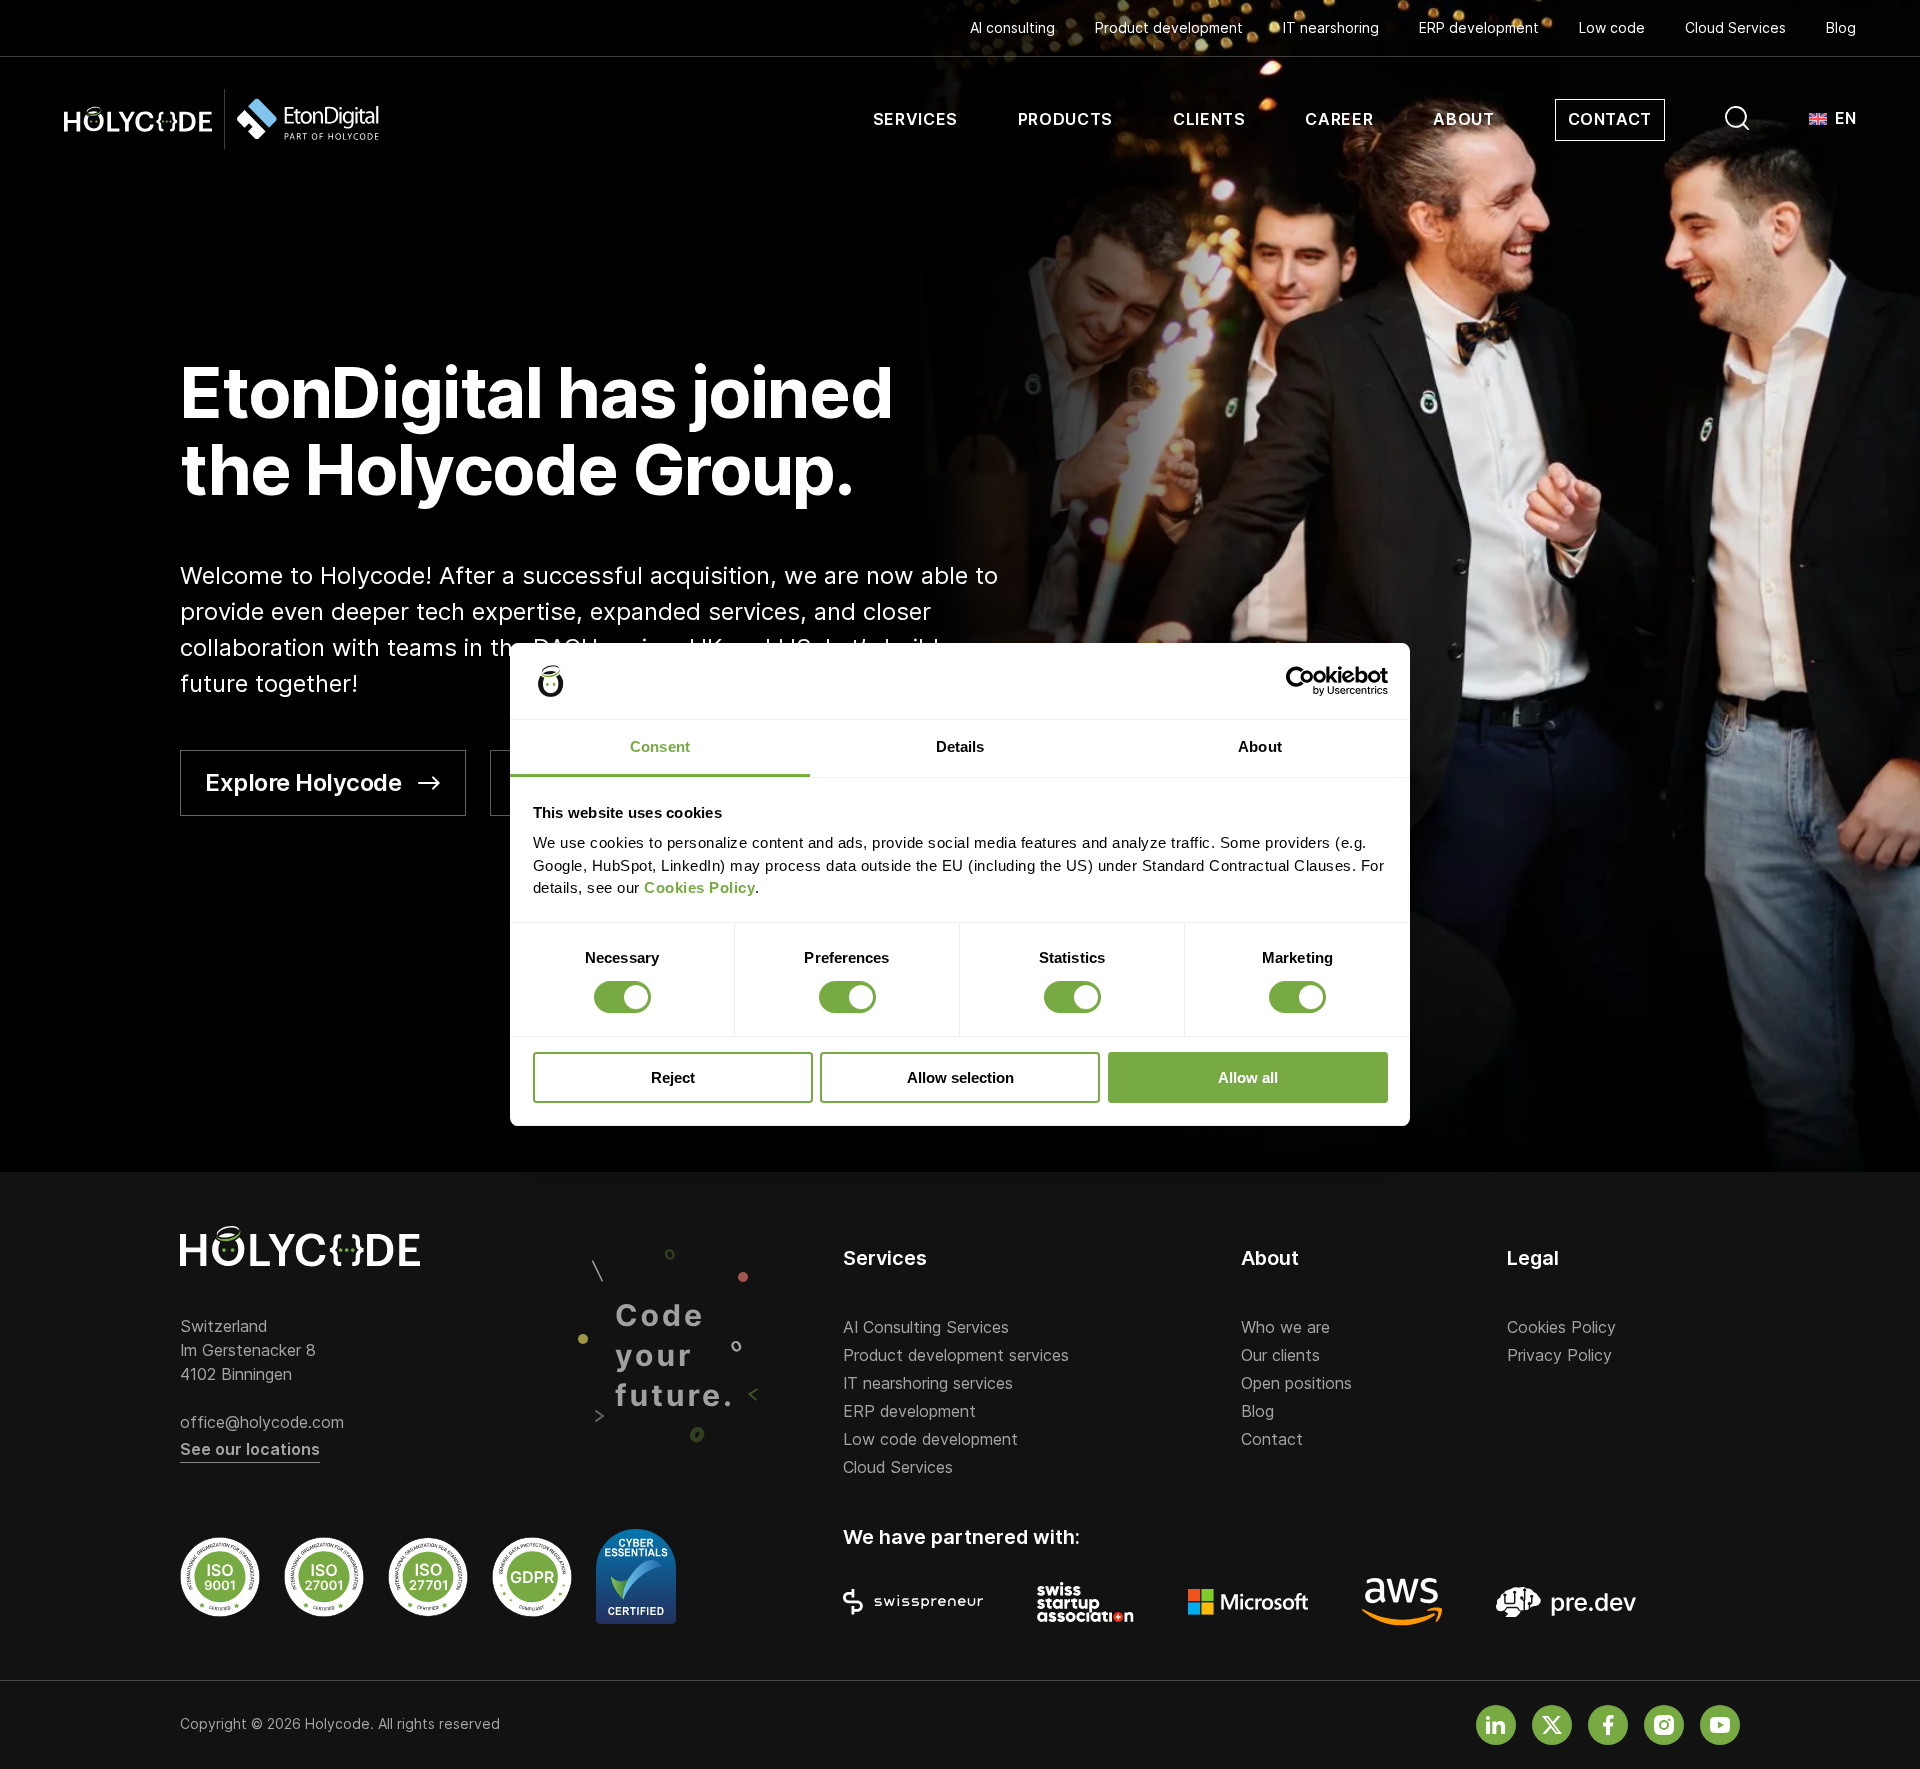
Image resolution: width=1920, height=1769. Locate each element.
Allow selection (960, 1077)
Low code (1612, 28)
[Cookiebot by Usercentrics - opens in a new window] (1300, 681)
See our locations (250, 1450)
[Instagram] (1664, 1725)
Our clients (1280, 1356)
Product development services (956, 1356)
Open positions (1296, 1384)
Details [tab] (960, 746)
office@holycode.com (262, 1423)
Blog (1841, 28)
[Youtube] (1720, 1725)
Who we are (1285, 1328)
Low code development (930, 1440)
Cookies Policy (1561, 1328)
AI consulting (1012, 28)
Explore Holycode (303, 782)
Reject (673, 1077)
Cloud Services (1735, 28)
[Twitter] (1552, 1725)
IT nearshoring (1331, 28)
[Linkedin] (1496, 1725)
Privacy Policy (1559, 1356)
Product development (1169, 28)
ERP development (1479, 28)
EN (1845, 119)
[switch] (847, 997)
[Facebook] (1608, 1725)
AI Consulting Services (926, 1328)
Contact (1272, 1440)
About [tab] (1260, 746)
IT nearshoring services (928, 1384)
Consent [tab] (660, 746)
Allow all (1248, 1077)
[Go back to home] (221, 119)
